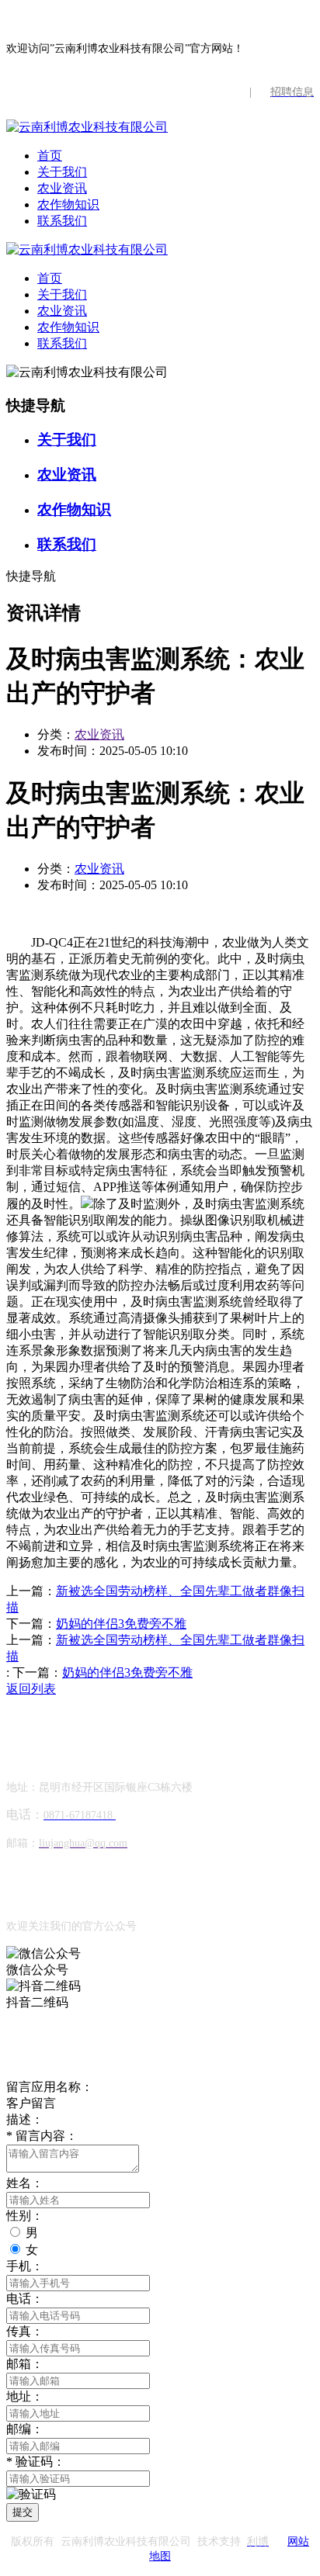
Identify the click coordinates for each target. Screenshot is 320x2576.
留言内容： (42, 2136)
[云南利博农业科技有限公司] (87, 127)
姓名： (25, 2183)
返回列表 (31, 1689)
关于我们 (62, 172)
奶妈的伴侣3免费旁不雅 (121, 1624)
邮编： (25, 2429)
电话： (25, 2299)
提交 (23, 2512)
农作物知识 (68, 204)
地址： (25, 2396)
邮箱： (25, 2364)
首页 (50, 156)
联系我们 (62, 221)
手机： (25, 2266)
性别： (25, 2216)
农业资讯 (62, 188)
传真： (25, 2331)
